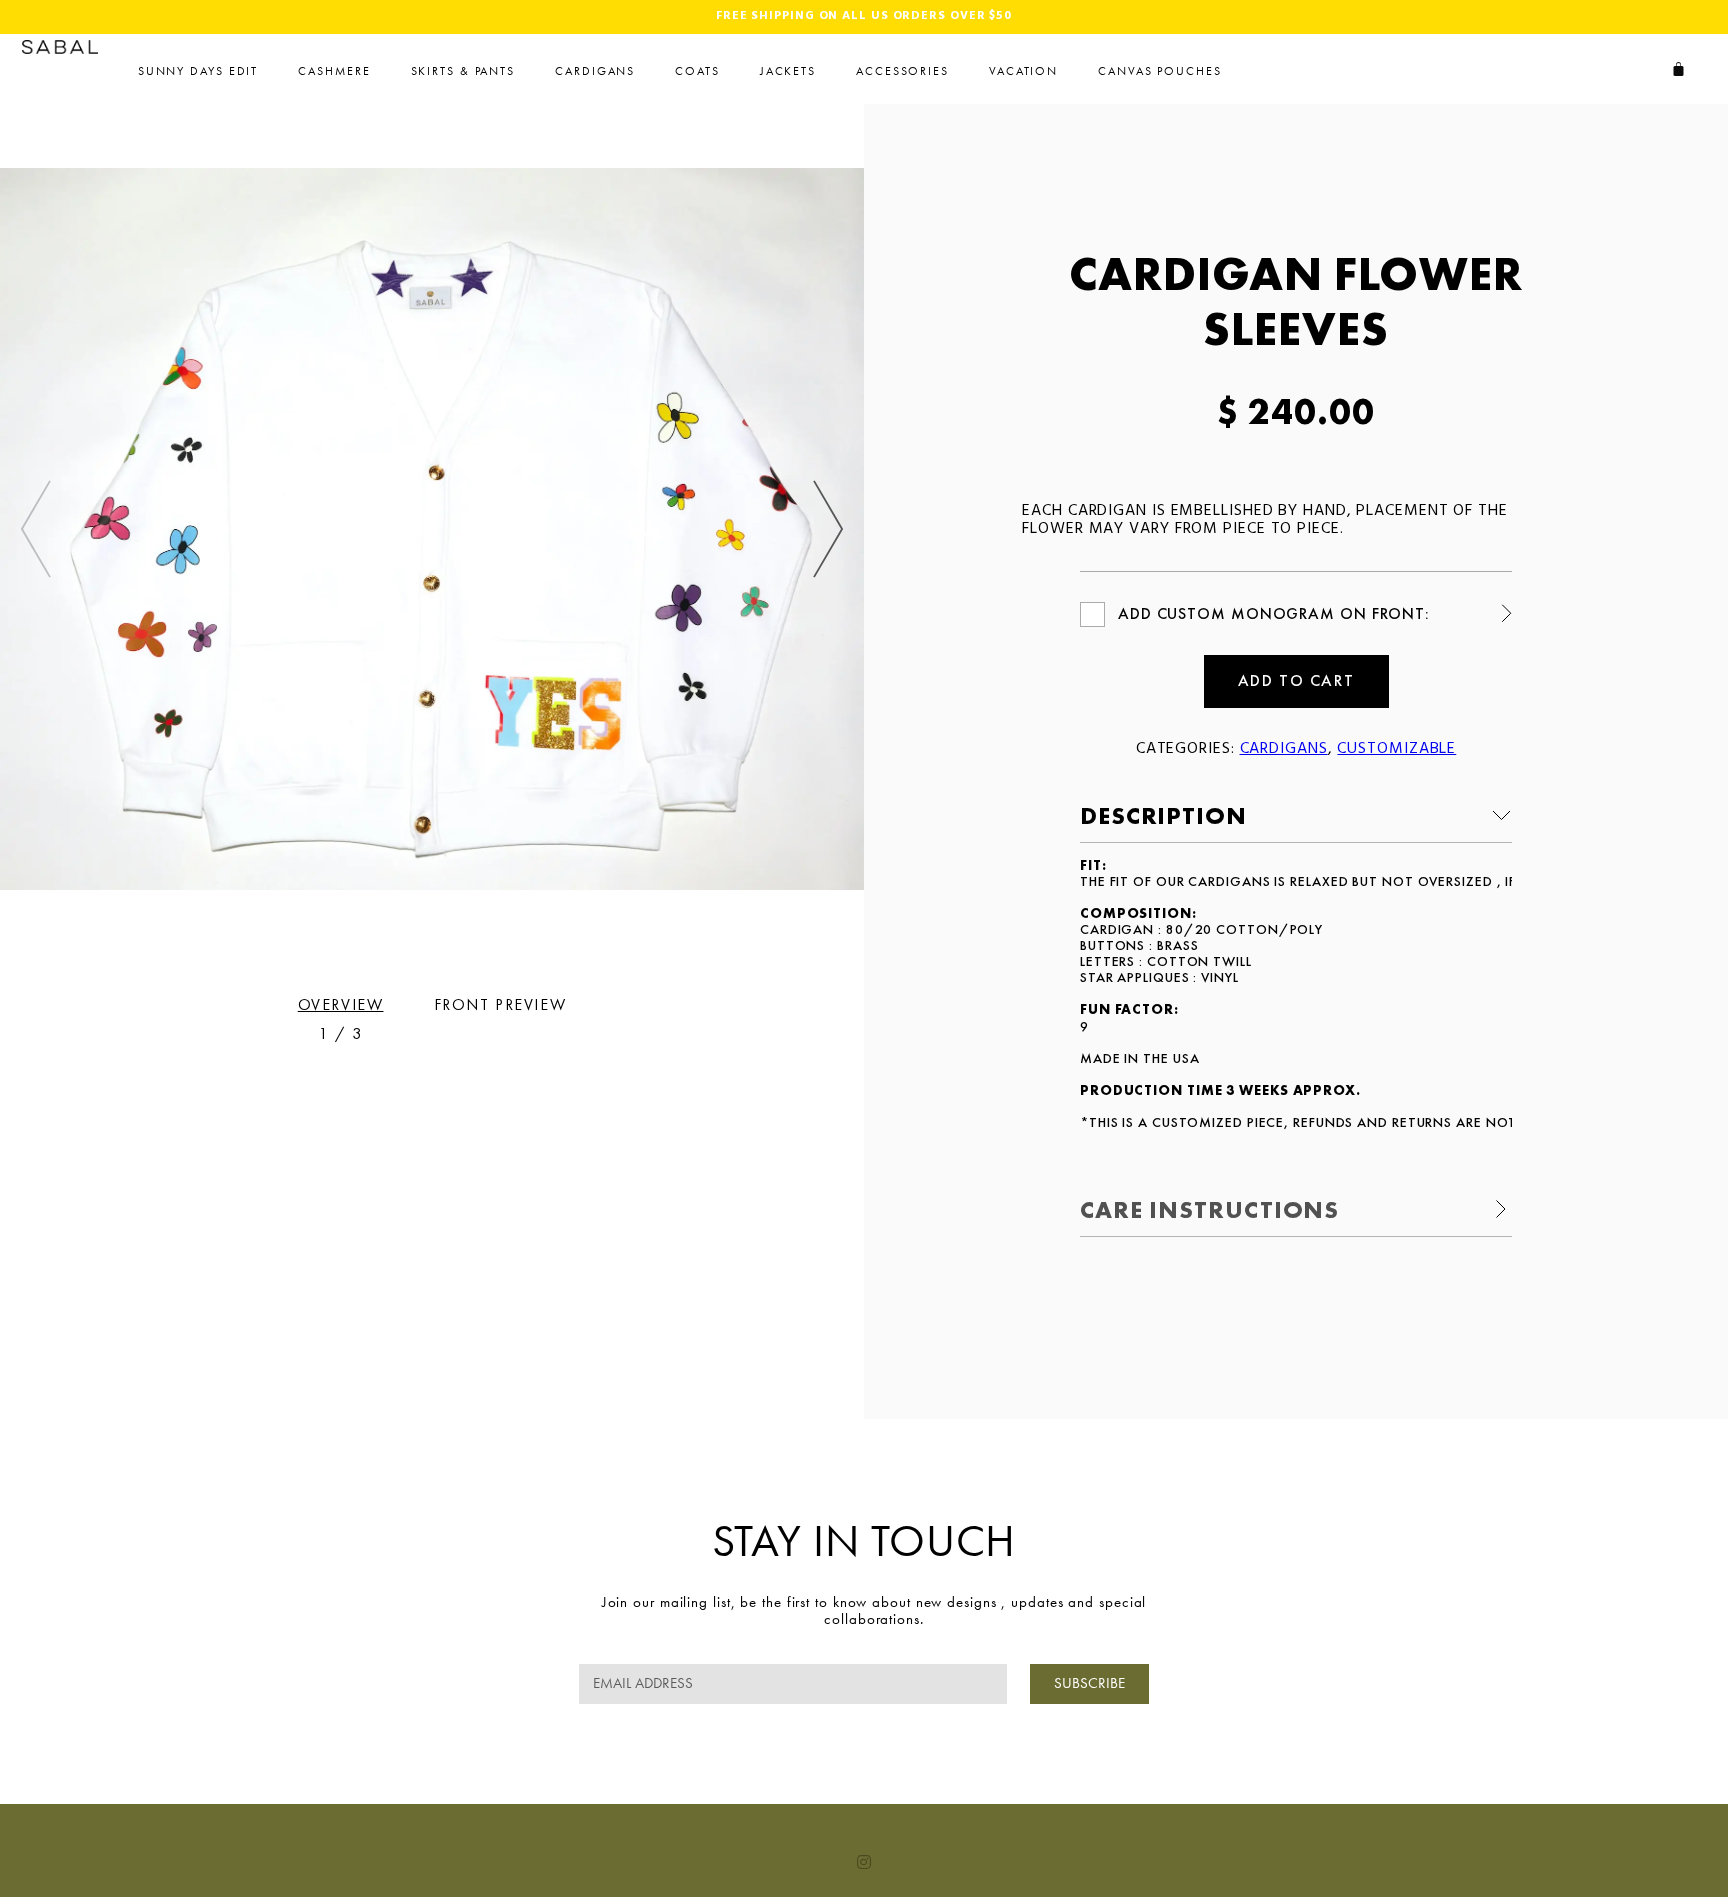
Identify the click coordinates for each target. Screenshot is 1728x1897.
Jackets (788, 71)
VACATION (1023, 71)
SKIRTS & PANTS (463, 71)
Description (1163, 815)
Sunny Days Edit (198, 71)
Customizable (1396, 749)
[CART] (1679, 69)
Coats (697, 71)
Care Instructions (1209, 1209)
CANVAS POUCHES (1160, 71)
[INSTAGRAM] (864, 1862)
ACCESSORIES (902, 71)
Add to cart (1296, 680)
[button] (828, 529)
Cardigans (595, 71)
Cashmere (334, 71)
